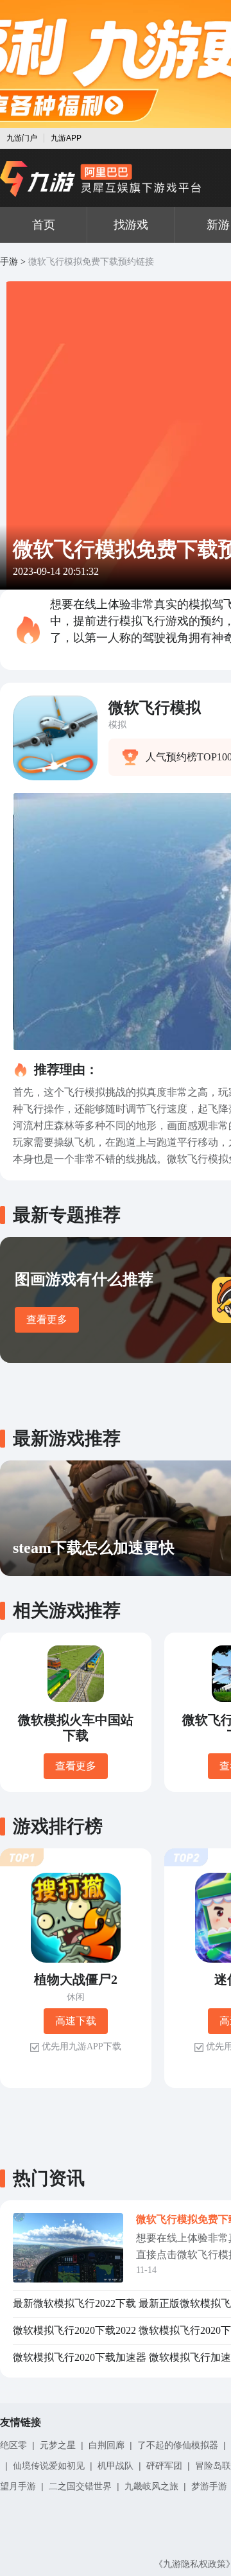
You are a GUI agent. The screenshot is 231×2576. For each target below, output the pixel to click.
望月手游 (18, 2486)
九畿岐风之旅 (151, 2486)
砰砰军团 (164, 2466)
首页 (44, 225)
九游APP (66, 138)
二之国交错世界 (80, 2486)
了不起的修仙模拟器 (178, 2445)
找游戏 (131, 225)
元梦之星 (58, 2445)
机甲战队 (116, 2466)
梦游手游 (209, 2486)
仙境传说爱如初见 (49, 2466)
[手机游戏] (101, 179)
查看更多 (47, 1319)
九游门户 (22, 138)
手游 (9, 262)
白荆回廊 (107, 2445)
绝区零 (13, 2445)
